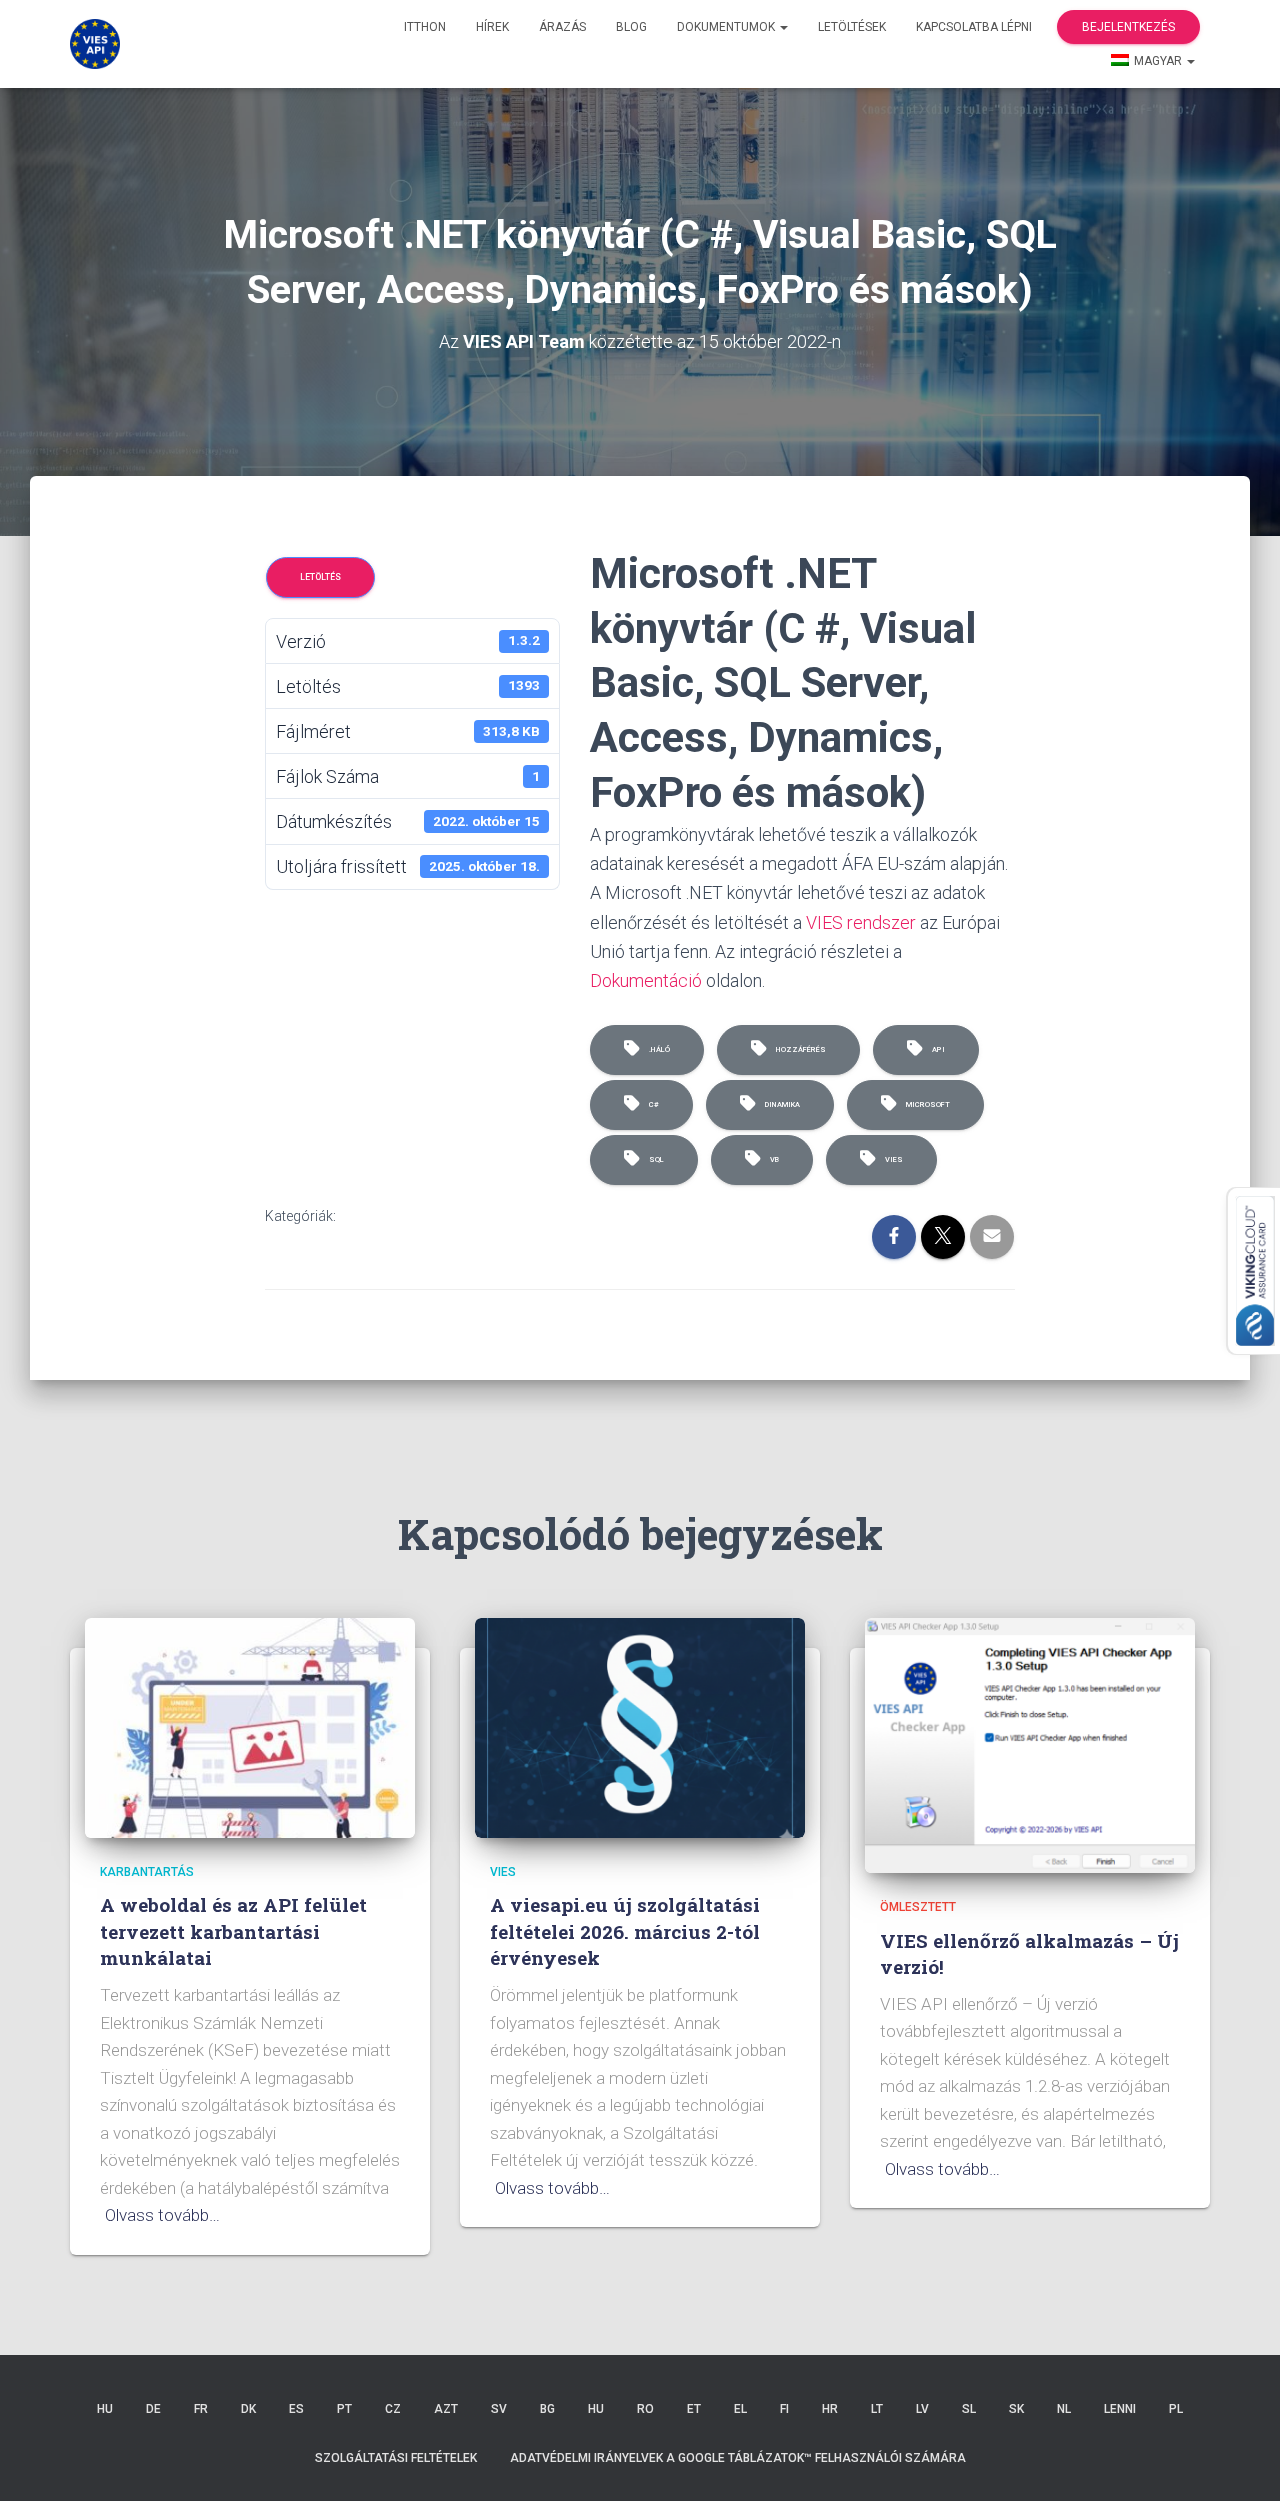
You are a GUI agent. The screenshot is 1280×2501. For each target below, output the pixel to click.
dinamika (780, 1104)
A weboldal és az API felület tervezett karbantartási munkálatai (233, 1931)
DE (153, 2409)
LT (877, 2409)
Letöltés (320, 577)
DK (248, 2409)
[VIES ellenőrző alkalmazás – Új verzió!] (1030, 1744)
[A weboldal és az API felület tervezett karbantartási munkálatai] (250, 1727)
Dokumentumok (727, 27)
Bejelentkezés (1128, 27)
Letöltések (852, 27)
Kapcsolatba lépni (974, 27)
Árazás (562, 27)
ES (296, 2409)
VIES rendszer (861, 922)
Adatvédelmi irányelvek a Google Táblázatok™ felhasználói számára (738, 2458)
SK (1016, 2409)
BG (547, 2409)
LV (922, 2409)
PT (344, 2409)
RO (645, 2409)
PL (1176, 2409)
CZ (393, 2409)
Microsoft (926, 1104)
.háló (657, 1049)
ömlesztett (918, 1907)
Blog (631, 27)
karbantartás (147, 1872)
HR (830, 2409)
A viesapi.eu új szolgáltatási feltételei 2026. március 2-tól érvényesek (625, 1931)
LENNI (1120, 2409)
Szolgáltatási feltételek (396, 2458)
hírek (492, 27)
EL (740, 2409)
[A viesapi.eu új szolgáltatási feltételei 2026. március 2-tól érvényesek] (640, 1727)
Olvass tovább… (162, 2215)
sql (654, 1159)
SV (499, 2409)
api (936, 1049)
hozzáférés (799, 1049)
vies (892, 1159)
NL (1064, 2409)
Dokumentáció (646, 980)
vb (772, 1159)
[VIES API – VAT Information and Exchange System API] (95, 44)
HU (105, 2409)
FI (784, 2409)
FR (201, 2409)
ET (694, 2409)
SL (969, 2409)
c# (652, 1104)
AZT (446, 2409)
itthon (425, 27)
